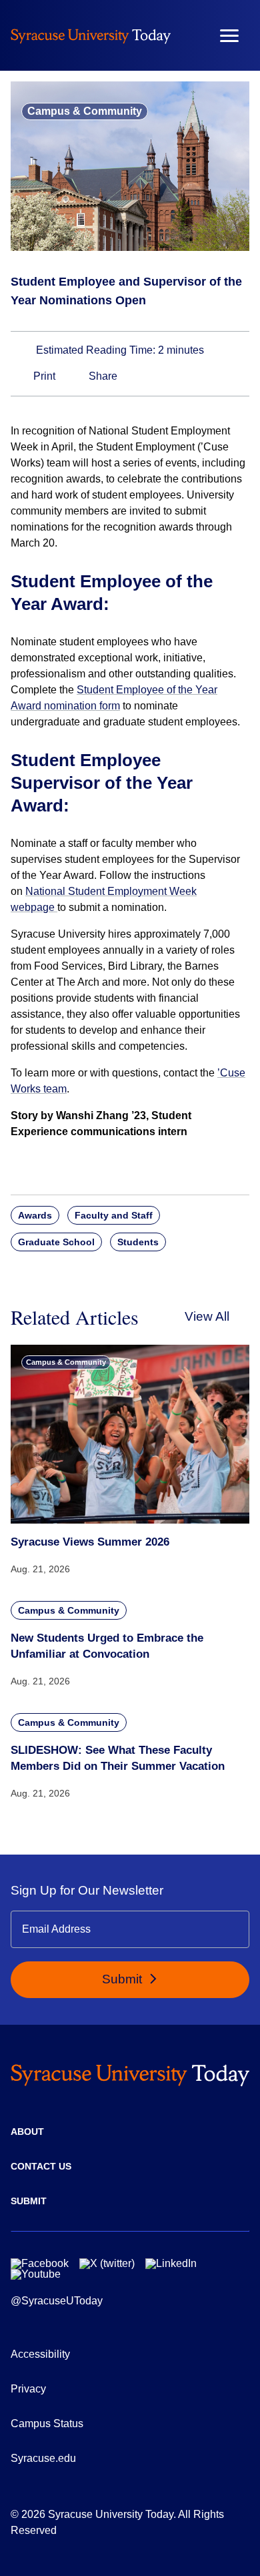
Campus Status (47, 2424)
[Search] (190, 35)
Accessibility (40, 2354)
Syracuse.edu (43, 2458)
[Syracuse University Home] (91, 36)
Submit (124, 1979)
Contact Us (41, 2166)
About (27, 2132)
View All (207, 1316)
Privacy (28, 2389)
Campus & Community (85, 111)
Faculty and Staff (114, 1215)
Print (43, 376)
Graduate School (56, 1242)
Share (102, 376)
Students (138, 1242)
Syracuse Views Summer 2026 (90, 1542)
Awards (35, 1215)
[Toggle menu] (229, 36)
